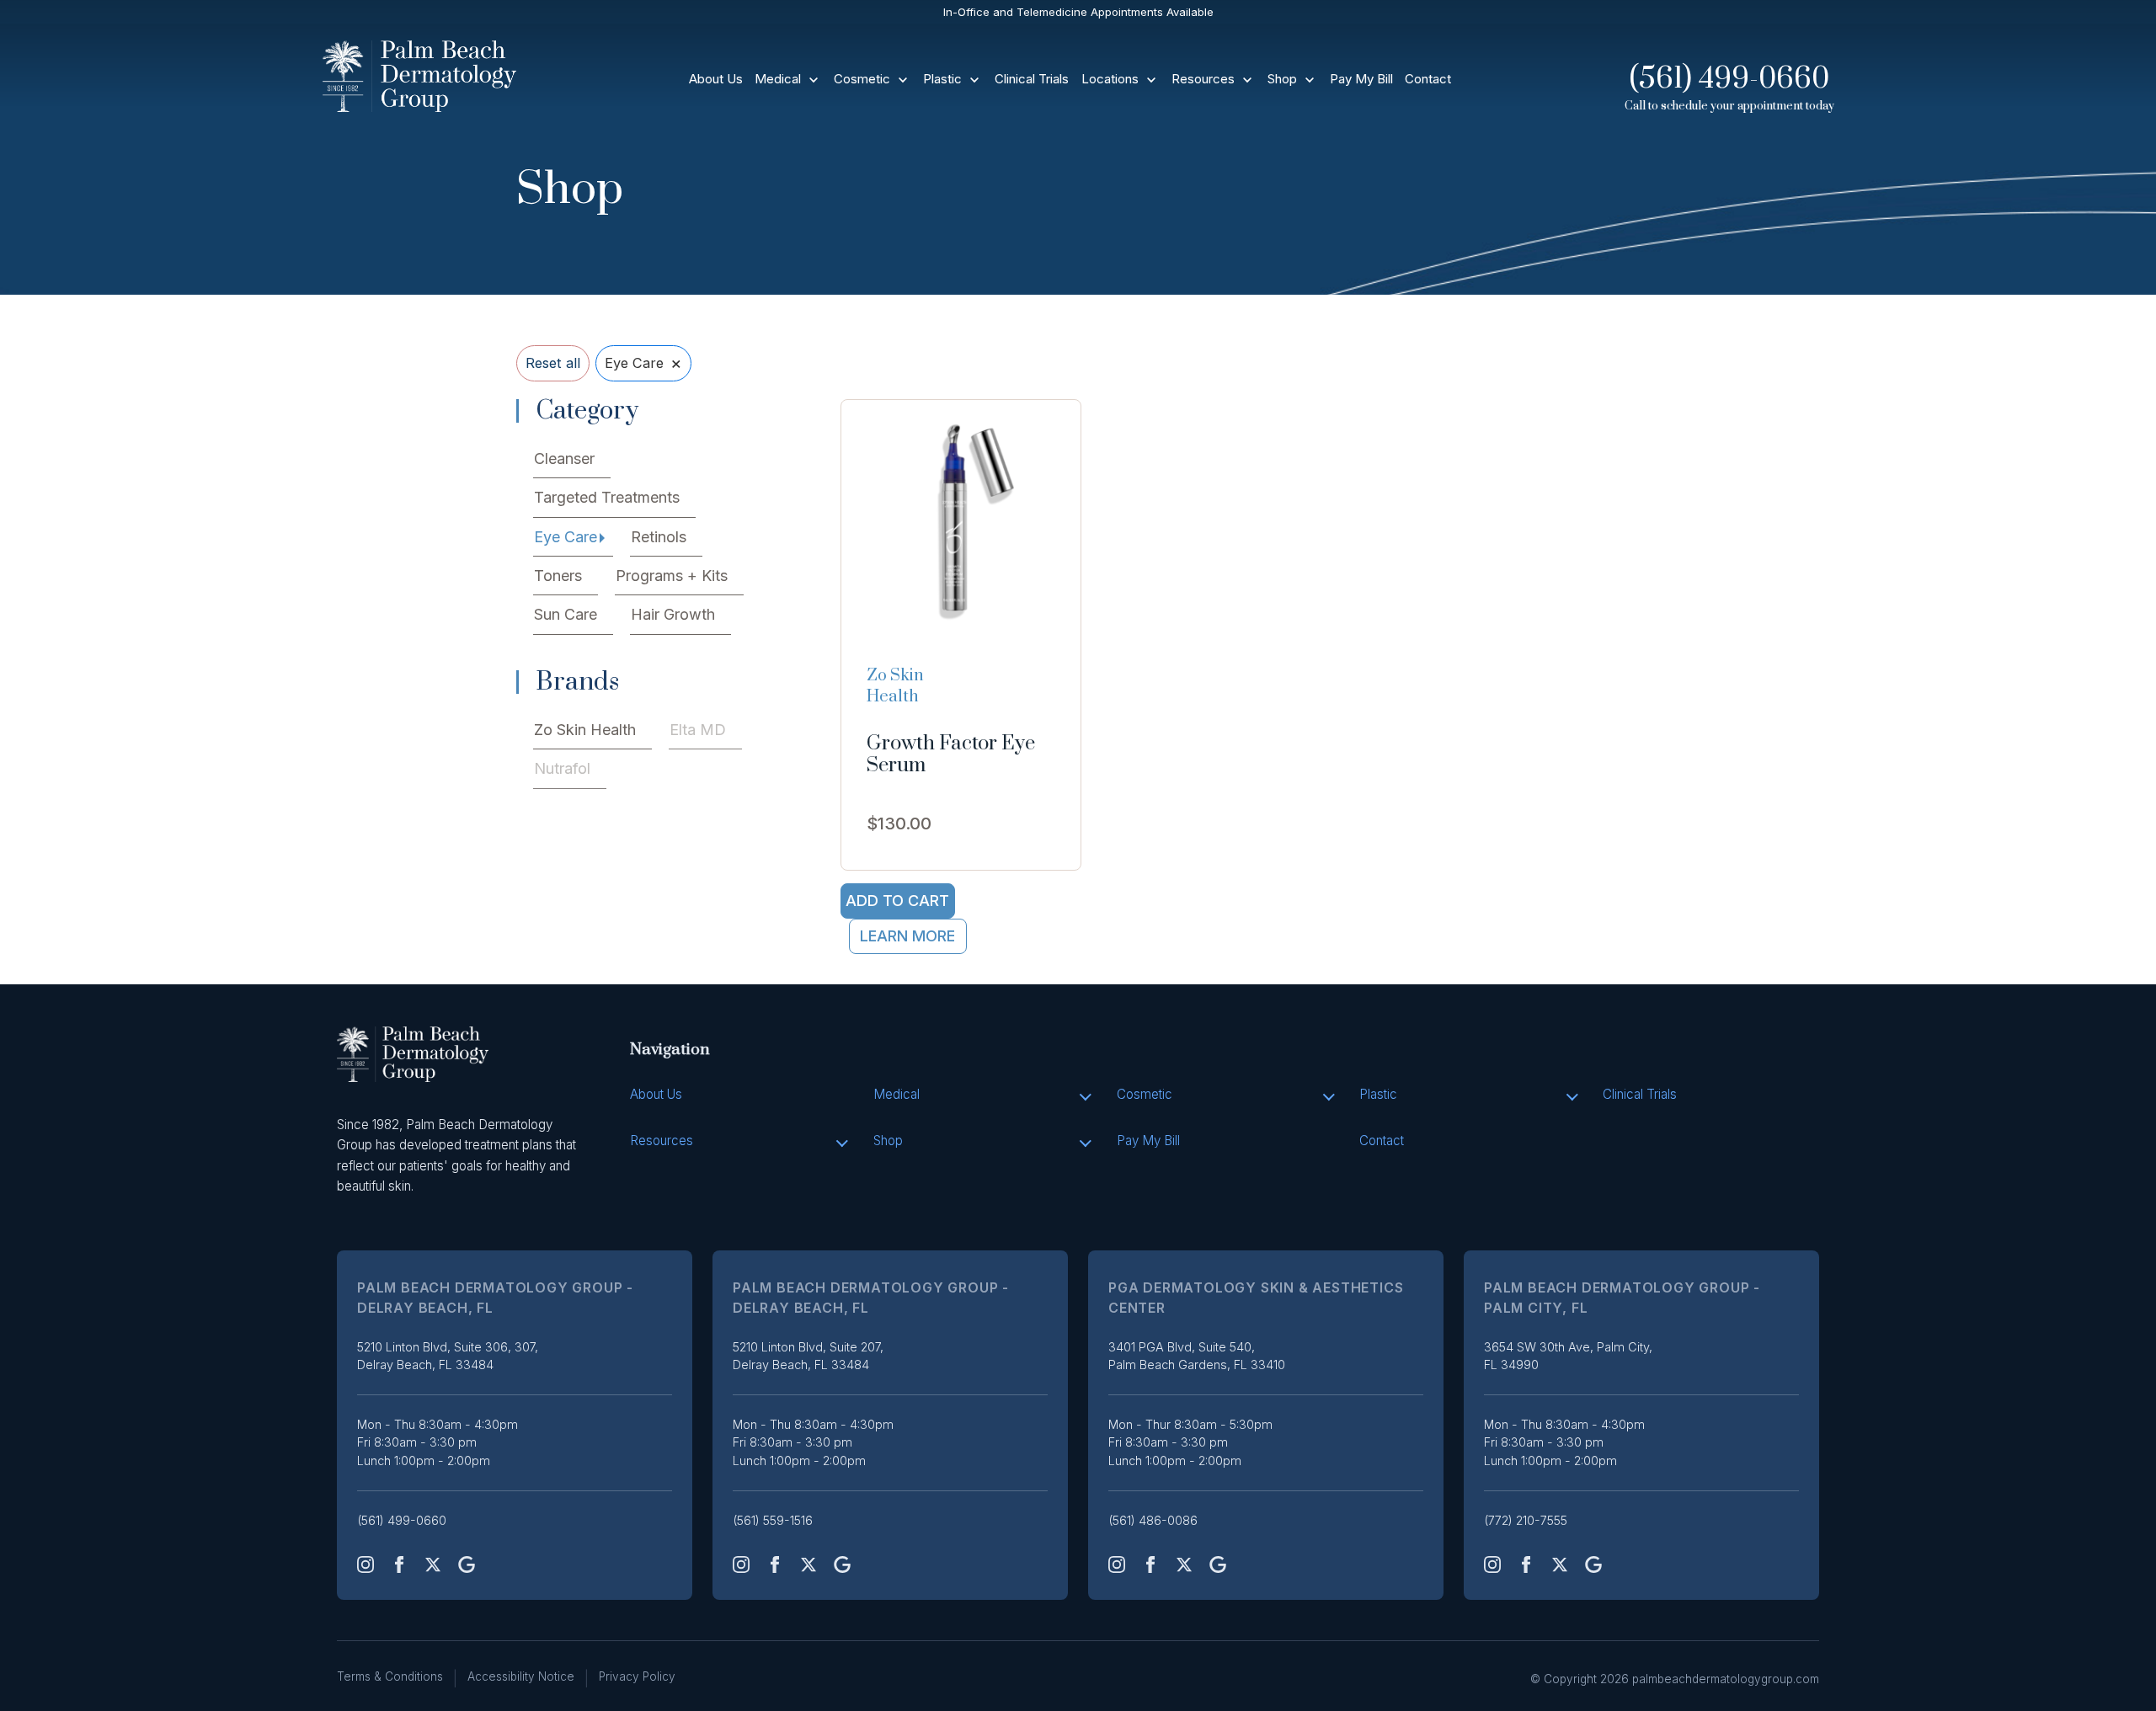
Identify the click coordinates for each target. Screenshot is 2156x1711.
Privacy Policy (637, 1676)
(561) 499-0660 (1729, 79)
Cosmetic (862, 79)
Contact (1428, 79)
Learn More (907, 936)
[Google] (467, 1564)
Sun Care (566, 614)
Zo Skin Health (585, 730)
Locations (1110, 79)
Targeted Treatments (607, 497)
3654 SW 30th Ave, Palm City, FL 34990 (1568, 1356)
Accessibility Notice (521, 1676)
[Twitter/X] (433, 1564)
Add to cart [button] (897, 901)
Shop (1282, 79)
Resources (1203, 79)
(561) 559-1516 (773, 1520)
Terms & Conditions (390, 1676)
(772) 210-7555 (1526, 1520)
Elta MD (698, 730)
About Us (716, 79)
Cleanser (564, 458)
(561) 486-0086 (1153, 1520)
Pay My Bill (1361, 79)
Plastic (942, 79)
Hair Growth (673, 614)
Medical (778, 79)
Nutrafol (562, 768)
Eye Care (566, 537)
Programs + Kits (672, 576)
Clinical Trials (1032, 79)
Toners (558, 576)
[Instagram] (366, 1564)
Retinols (659, 537)
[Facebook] (399, 1564)
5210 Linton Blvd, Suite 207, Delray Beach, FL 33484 (808, 1356)
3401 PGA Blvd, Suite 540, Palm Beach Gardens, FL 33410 (1197, 1356)
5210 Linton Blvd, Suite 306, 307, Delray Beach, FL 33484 (448, 1356)
